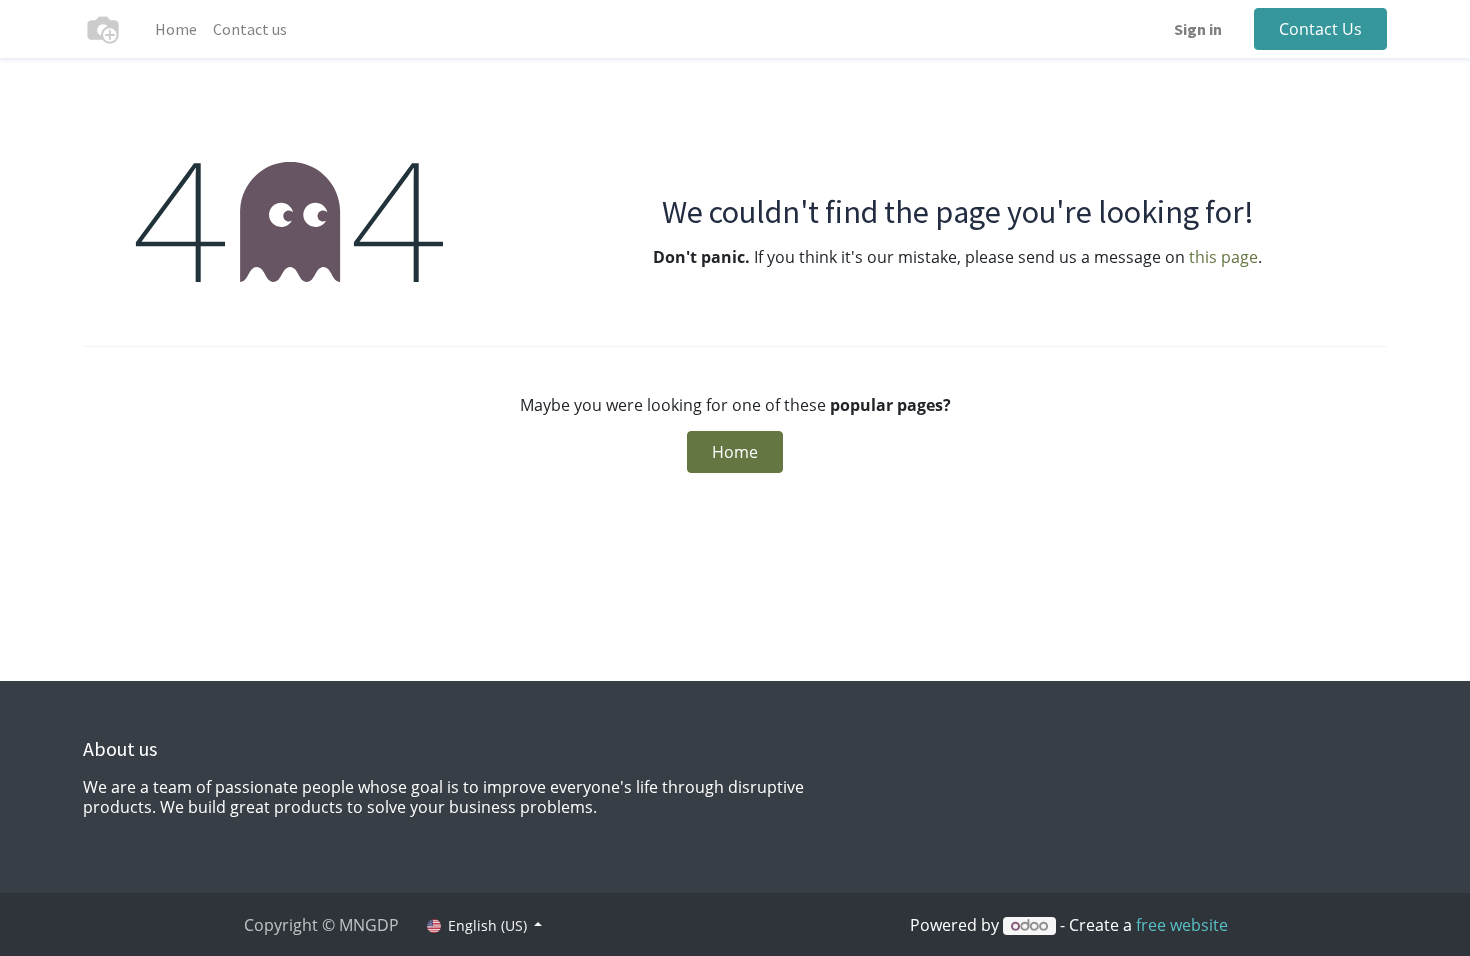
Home (735, 452)
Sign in (1198, 29)
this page (1223, 257)
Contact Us (1320, 29)
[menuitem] (176, 29)
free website (1182, 925)
